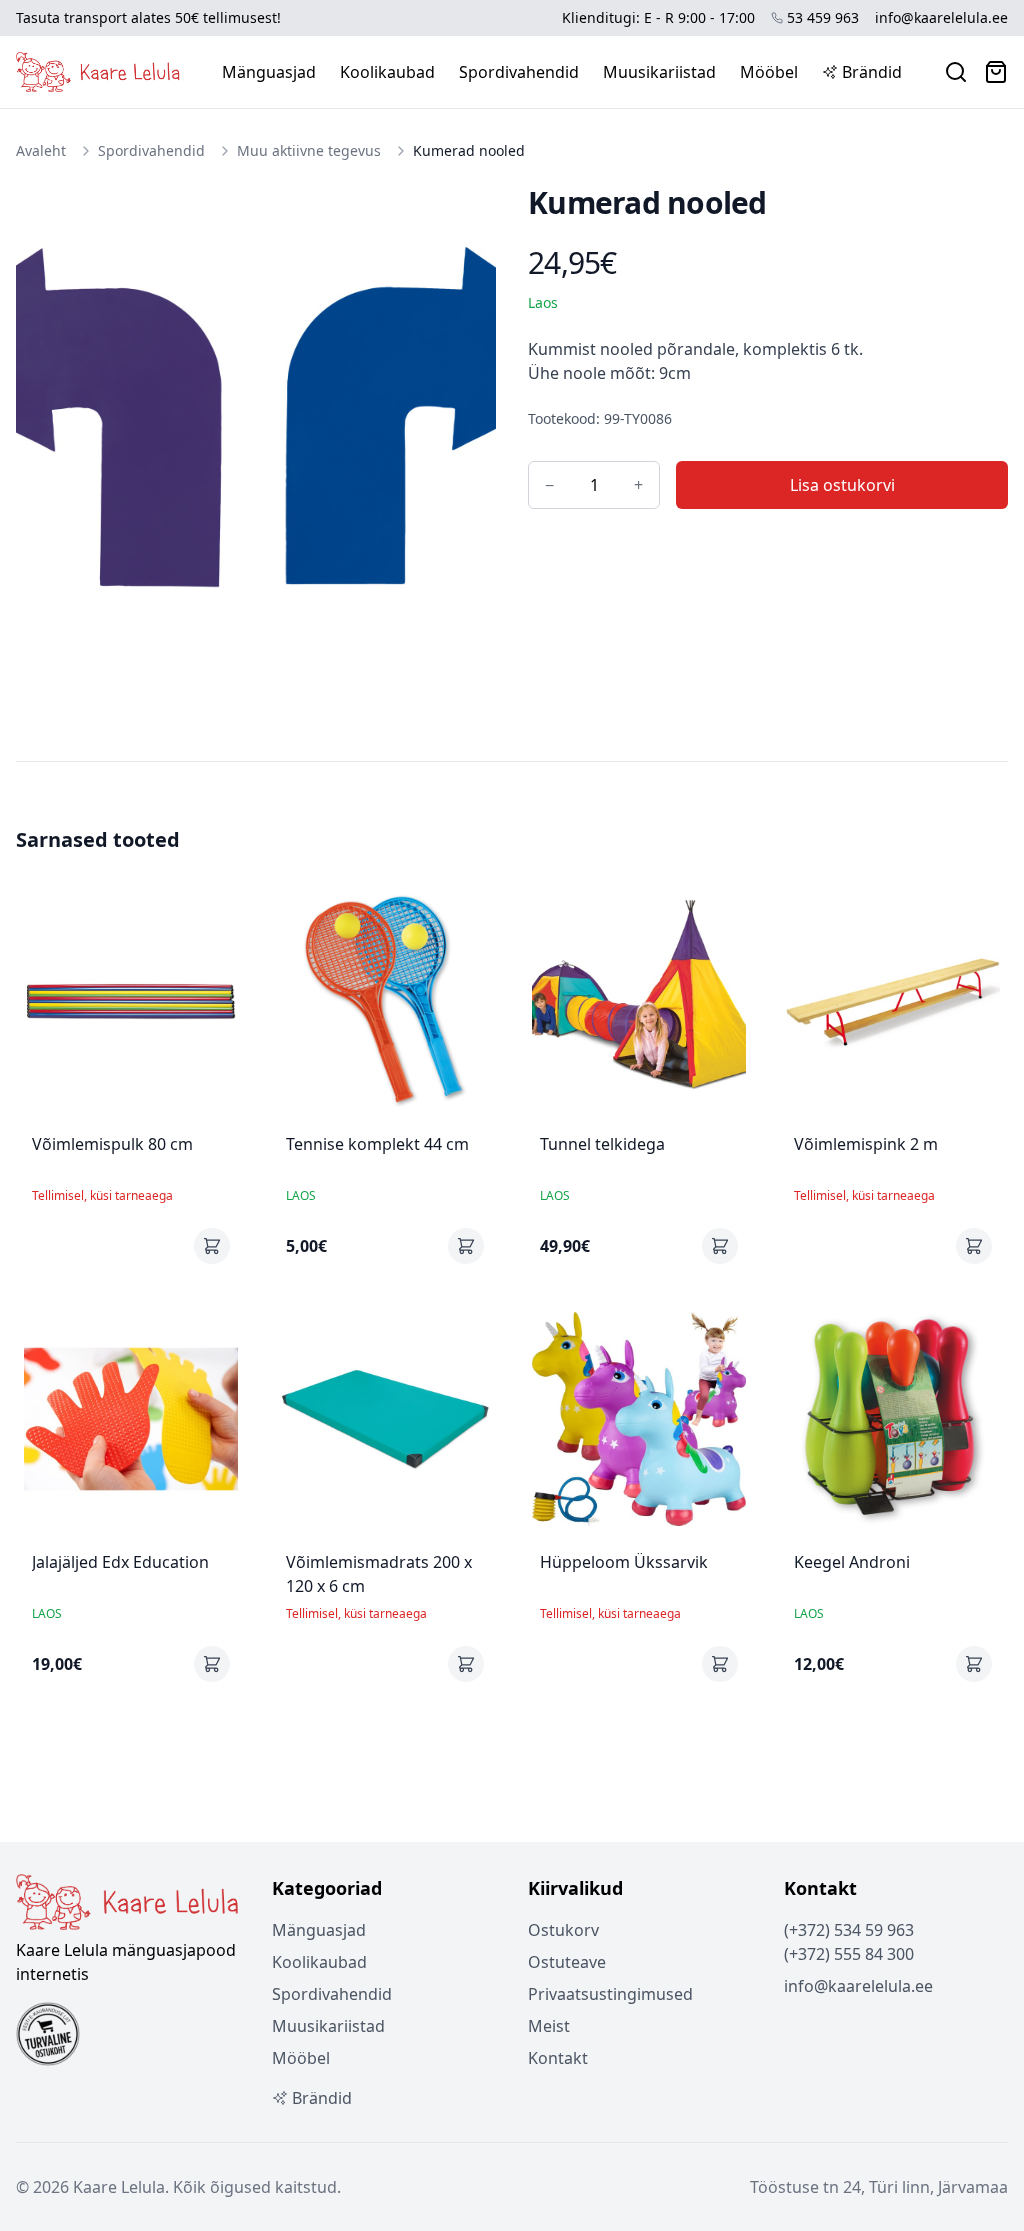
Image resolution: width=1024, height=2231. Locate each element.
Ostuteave (567, 1962)
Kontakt (558, 2058)
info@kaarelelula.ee (941, 17)
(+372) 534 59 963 (849, 1930)
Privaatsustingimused (610, 1994)
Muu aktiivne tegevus (309, 150)
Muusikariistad (659, 72)
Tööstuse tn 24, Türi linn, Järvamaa (879, 2187)
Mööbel (769, 72)
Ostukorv (563, 1930)
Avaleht (41, 150)
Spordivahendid (519, 72)
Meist (549, 2026)
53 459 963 (823, 17)
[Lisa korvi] (212, 1246)
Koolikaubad (387, 72)
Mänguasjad (269, 72)
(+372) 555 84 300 (849, 1954)
